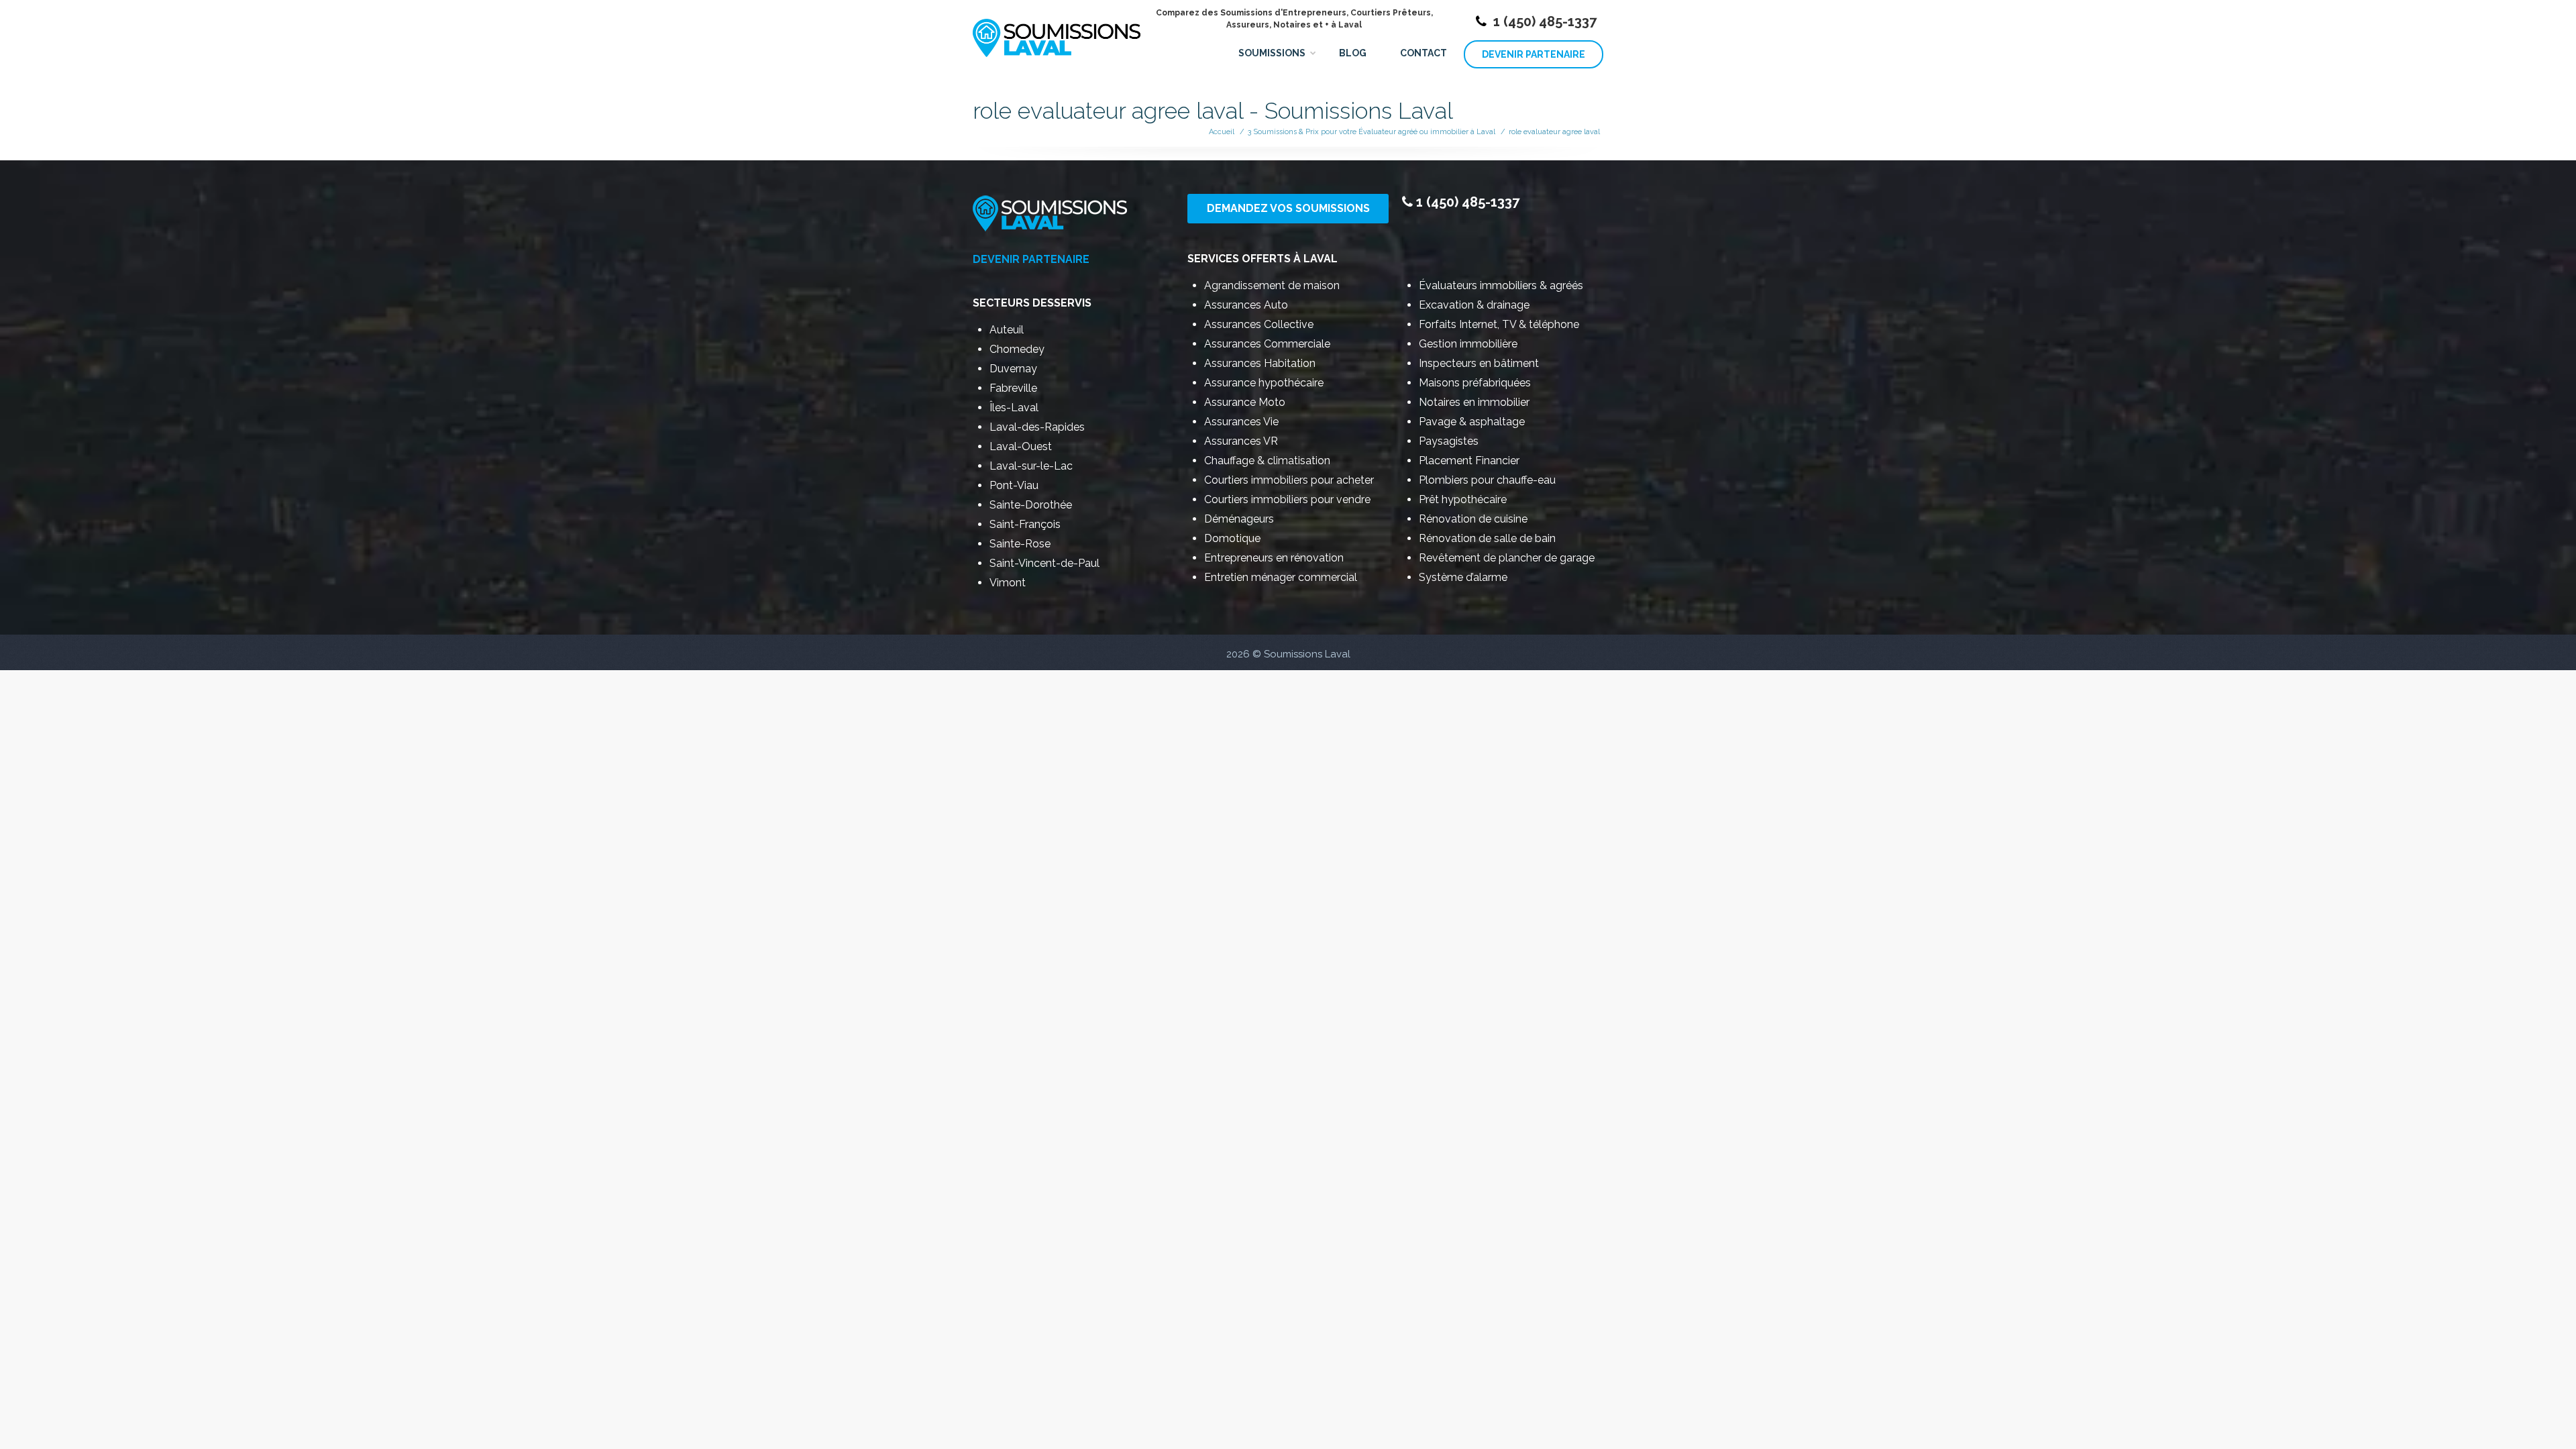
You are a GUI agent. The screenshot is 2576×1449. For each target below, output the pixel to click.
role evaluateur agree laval (1554, 132)
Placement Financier (1469, 461)
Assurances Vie (1241, 422)
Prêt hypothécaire (1463, 499)
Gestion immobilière (1468, 344)
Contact (1424, 53)
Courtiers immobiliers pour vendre (1287, 499)
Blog (1353, 53)
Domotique (1232, 538)
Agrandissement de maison (1272, 285)
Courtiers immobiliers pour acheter (1289, 480)
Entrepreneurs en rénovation (1274, 558)
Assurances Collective (1259, 324)
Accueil (1222, 132)
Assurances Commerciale (1267, 344)
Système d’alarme (1463, 577)
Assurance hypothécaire (1264, 383)
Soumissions (1272, 53)
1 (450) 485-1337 (1545, 21)
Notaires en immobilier (1474, 402)
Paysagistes (1449, 441)
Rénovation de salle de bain (1487, 538)
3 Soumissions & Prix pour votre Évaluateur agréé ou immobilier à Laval (1372, 132)
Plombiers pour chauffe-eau (1487, 480)
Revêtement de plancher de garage (1507, 558)
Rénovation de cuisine (1473, 519)
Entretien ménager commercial (1281, 577)
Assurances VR (1241, 441)
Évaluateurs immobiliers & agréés (1501, 285)
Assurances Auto (1246, 305)
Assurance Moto (1245, 402)
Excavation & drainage (1474, 305)
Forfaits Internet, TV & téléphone (1499, 324)
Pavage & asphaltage (1472, 422)
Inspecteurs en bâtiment (1479, 363)
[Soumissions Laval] (1057, 32)
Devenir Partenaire (1534, 54)
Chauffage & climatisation (1267, 461)
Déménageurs (1239, 519)
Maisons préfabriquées (1475, 383)
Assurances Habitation (1260, 363)
